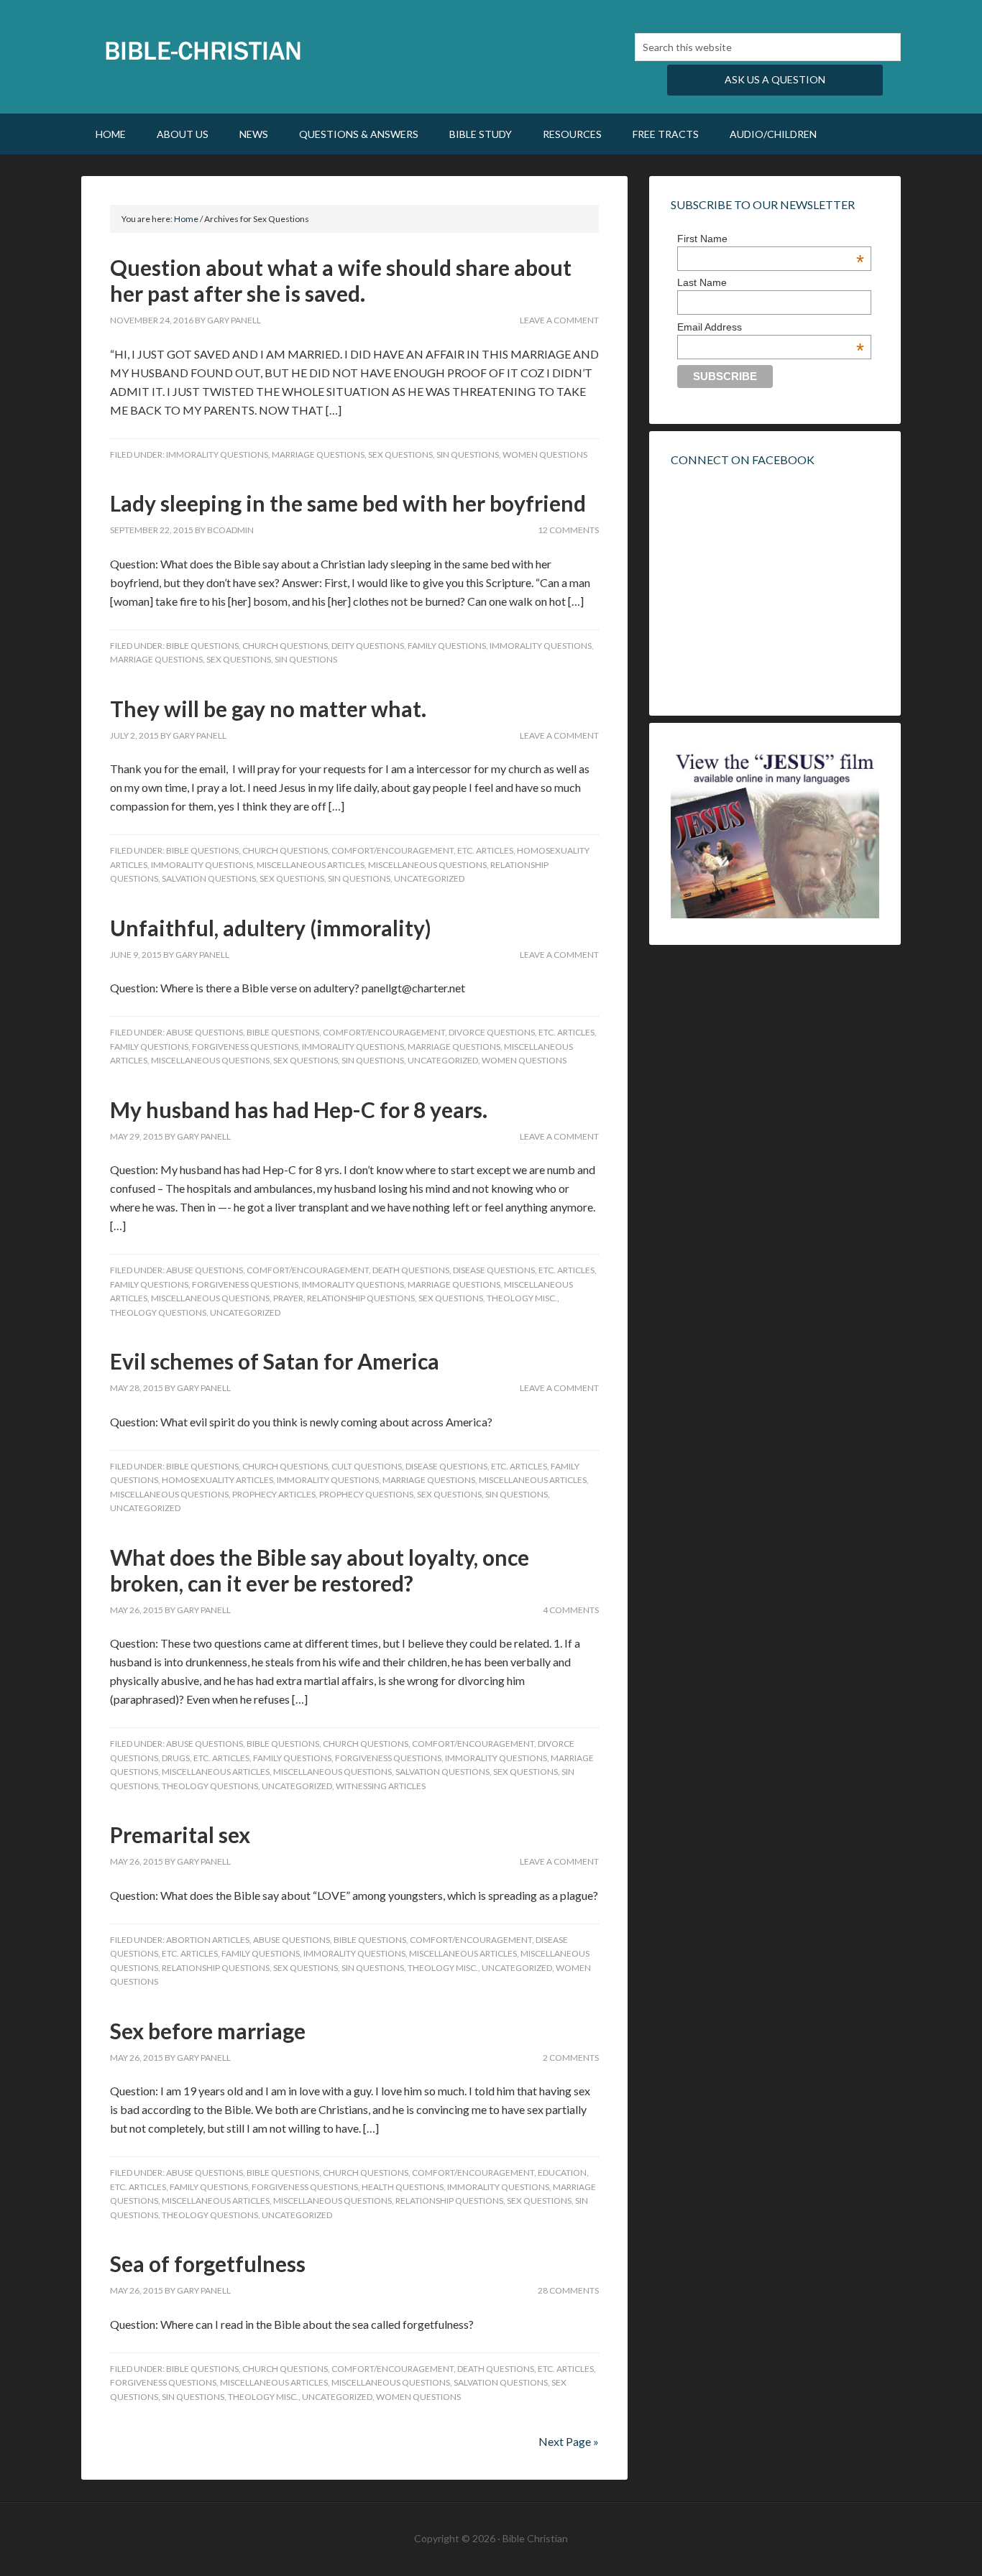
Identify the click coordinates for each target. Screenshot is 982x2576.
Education (562, 2173)
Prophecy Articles (274, 1494)
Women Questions (545, 454)
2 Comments (571, 2058)
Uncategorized (429, 878)
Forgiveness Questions (245, 1047)
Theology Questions (158, 1312)
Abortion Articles (208, 1940)
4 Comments (571, 1610)
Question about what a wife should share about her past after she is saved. (341, 280)
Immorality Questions (217, 454)
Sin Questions (468, 454)
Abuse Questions (205, 1032)
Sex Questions (400, 454)
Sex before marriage (208, 2031)
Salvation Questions (209, 878)
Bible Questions (202, 646)
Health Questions (403, 2187)
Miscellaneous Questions (427, 865)
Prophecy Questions (366, 1494)
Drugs (176, 1758)
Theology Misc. (522, 1298)
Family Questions (447, 646)
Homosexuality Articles (217, 1480)
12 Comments (568, 530)
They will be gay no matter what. (268, 708)
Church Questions (285, 646)
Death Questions (411, 1270)
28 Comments (568, 2290)
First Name (771, 239)
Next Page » (569, 2441)
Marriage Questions (318, 454)
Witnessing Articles (381, 1786)
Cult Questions (367, 1466)
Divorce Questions (492, 1032)
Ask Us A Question (775, 79)
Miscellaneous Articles (311, 865)
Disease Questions (494, 1270)
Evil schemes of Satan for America (275, 1361)
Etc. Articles (485, 850)
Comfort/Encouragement (393, 850)
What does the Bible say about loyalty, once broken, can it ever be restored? (320, 1570)
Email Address (771, 327)
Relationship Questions (361, 1298)
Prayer (288, 1298)
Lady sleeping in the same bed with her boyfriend (348, 503)
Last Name (702, 282)
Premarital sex (180, 1834)
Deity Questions (368, 646)
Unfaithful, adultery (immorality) (271, 928)
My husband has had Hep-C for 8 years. (299, 1109)
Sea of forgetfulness (208, 2263)
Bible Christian (203, 50)
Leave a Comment (559, 320)
